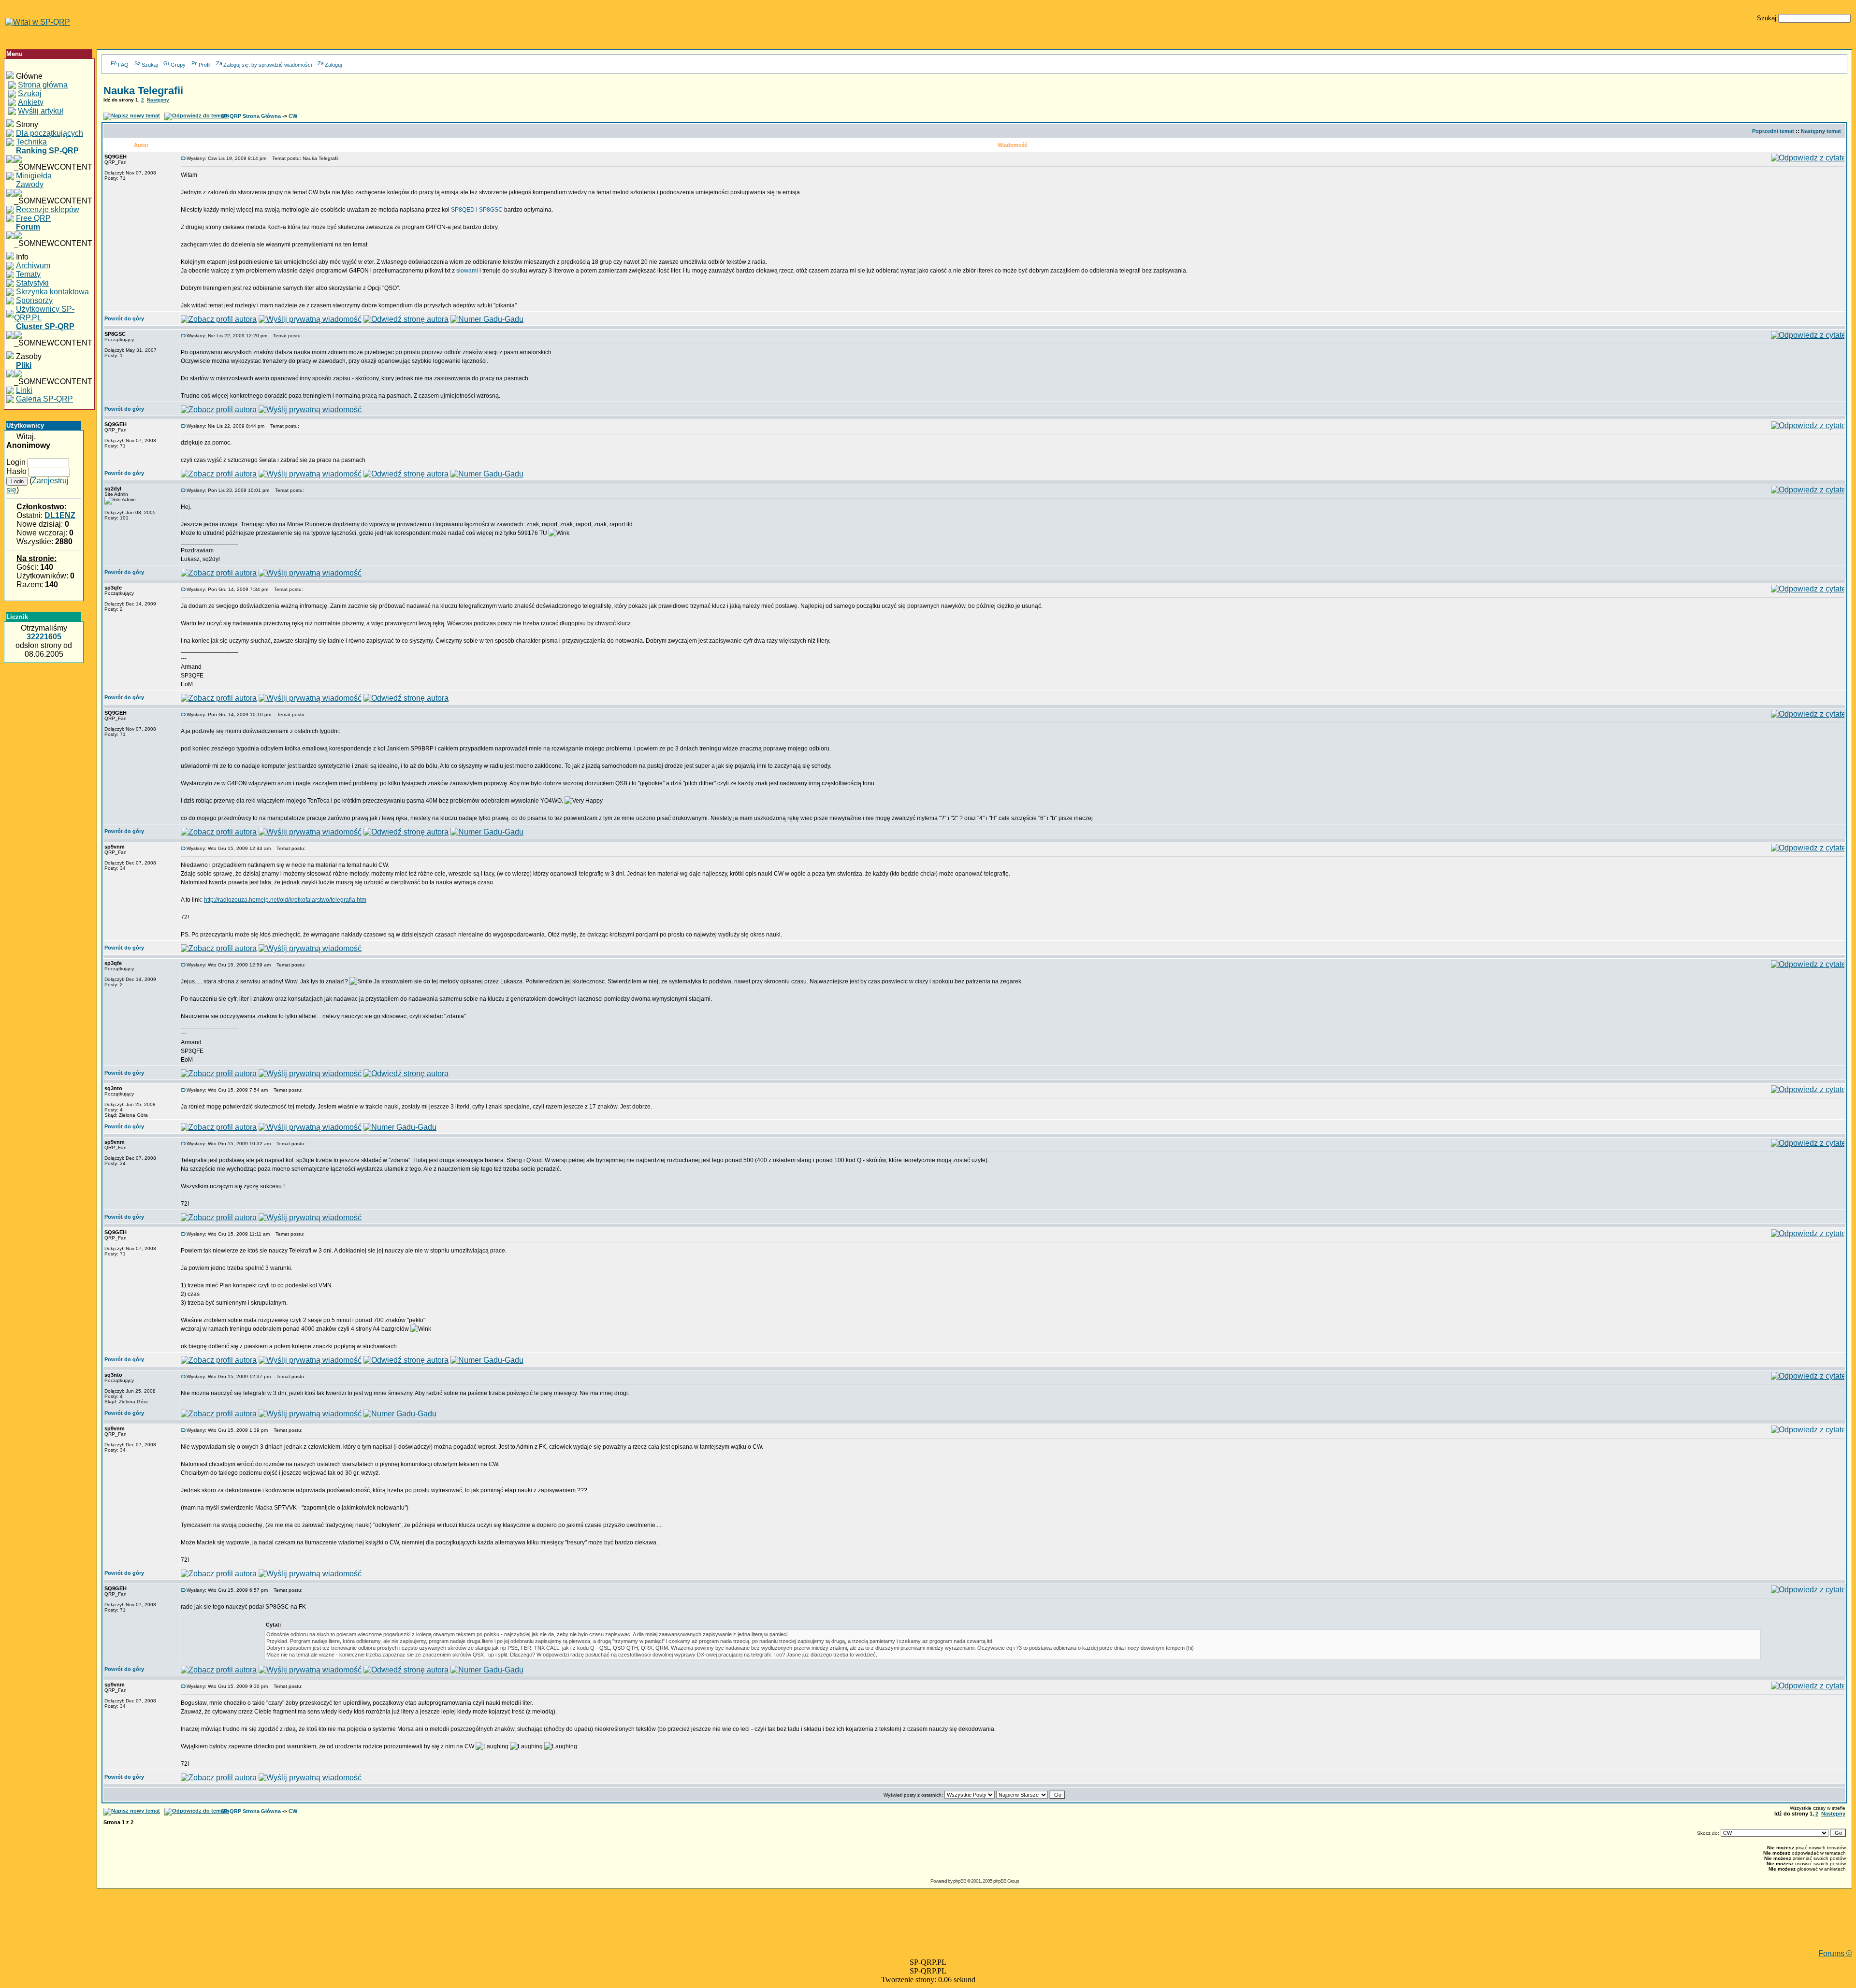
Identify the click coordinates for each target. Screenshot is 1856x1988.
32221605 (44, 637)
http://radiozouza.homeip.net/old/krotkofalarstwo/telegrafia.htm (285, 900)
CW (293, 116)
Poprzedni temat (1773, 131)
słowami (467, 271)
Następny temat (1821, 131)
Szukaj (150, 65)
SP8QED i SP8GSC (477, 210)
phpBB (960, 1881)
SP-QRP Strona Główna (251, 116)
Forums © (1835, 1953)
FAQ (123, 65)
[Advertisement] (974, 1928)
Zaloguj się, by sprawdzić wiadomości (268, 65)
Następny (158, 100)
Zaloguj (333, 65)
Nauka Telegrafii (143, 91)
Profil (204, 65)
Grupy (178, 65)
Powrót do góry (124, 318)
